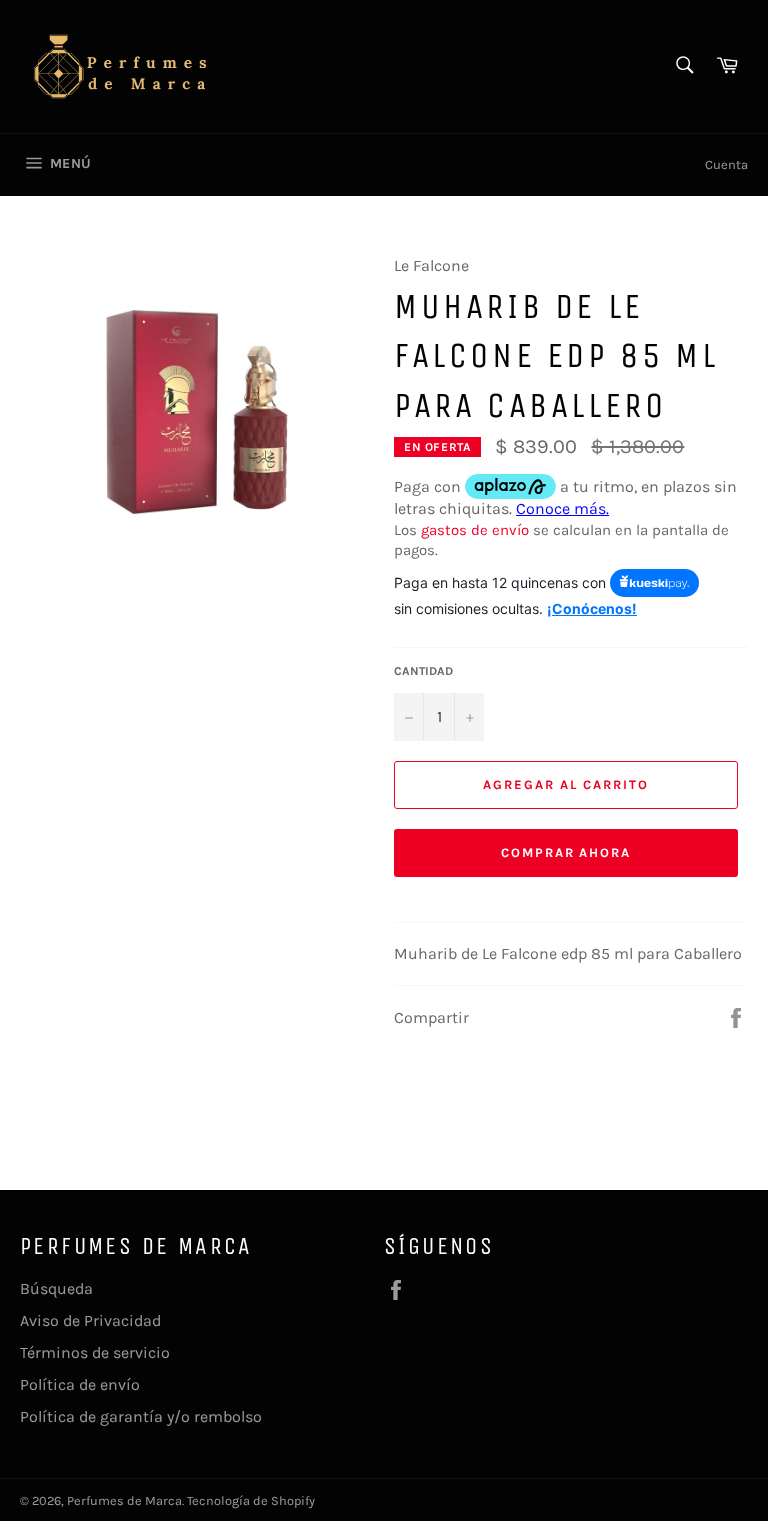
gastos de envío (475, 530)
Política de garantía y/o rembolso (141, 1416)
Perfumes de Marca (124, 1500)
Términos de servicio (95, 1352)
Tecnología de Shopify (251, 1500)
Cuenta (726, 164)
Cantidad (423, 671)
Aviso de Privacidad (90, 1320)
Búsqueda (56, 1288)
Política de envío (80, 1384)
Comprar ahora (566, 852)
